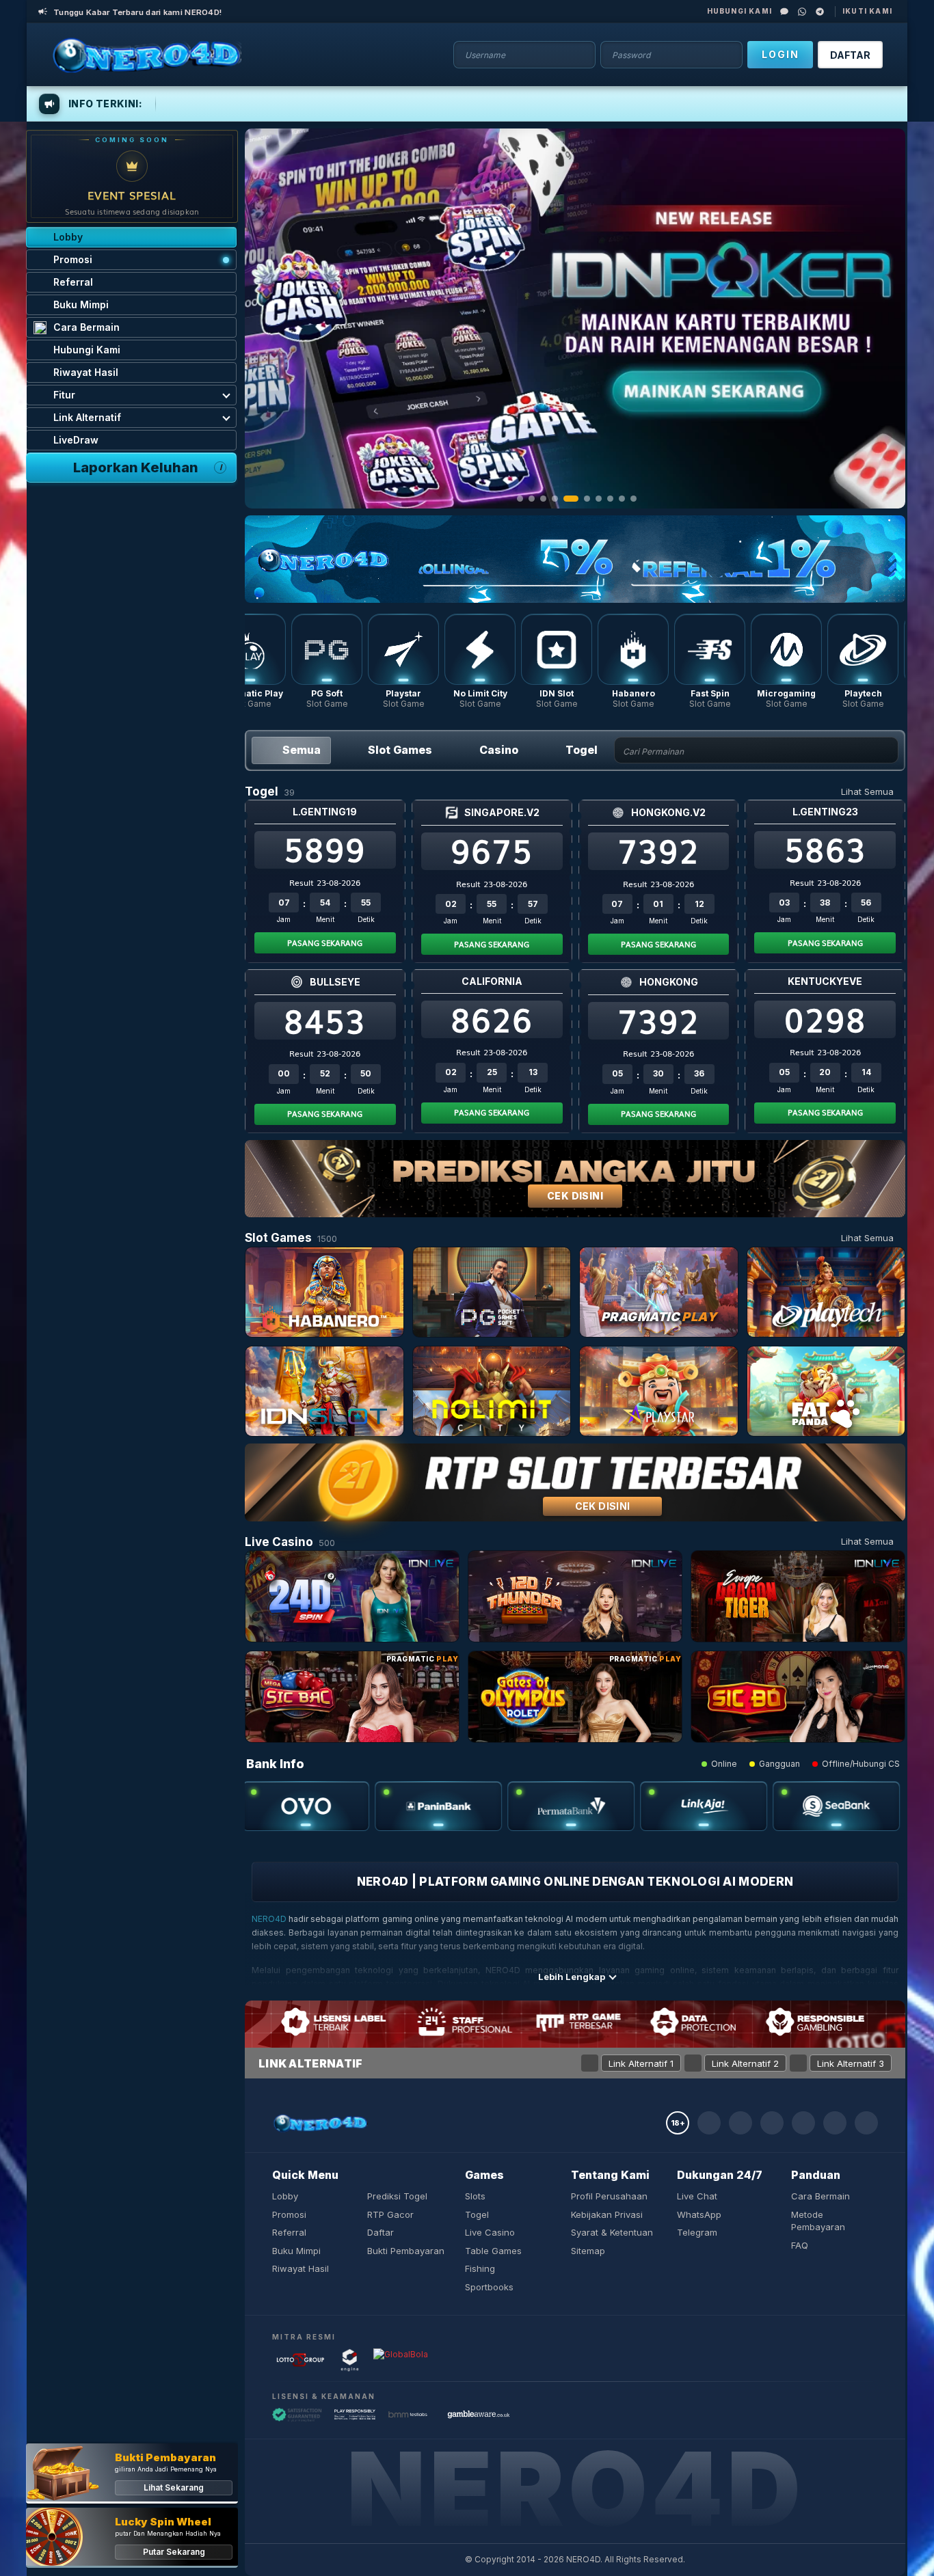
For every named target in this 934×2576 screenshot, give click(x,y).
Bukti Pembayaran (406, 2251)
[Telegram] (820, 12)
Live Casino (490, 2232)
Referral (289, 2232)
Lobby (285, 2196)
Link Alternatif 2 (745, 2063)
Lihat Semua (867, 791)
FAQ (800, 2245)
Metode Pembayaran (818, 2221)
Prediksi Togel (397, 2196)
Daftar (381, 2232)
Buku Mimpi (296, 2251)
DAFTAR (850, 55)
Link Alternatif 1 (641, 2063)
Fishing (480, 2268)
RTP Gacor (390, 2214)
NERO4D (269, 1919)
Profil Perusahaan (609, 2196)
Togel (477, 2214)
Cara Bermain (820, 2196)
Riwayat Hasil (301, 2268)
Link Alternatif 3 (851, 2063)
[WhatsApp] (802, 12)
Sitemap (588, 2251)
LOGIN (780, 54)
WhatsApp (699, 2214)
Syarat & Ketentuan (612, 2232)
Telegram (697, 2232)
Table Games (493, 2251)
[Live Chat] (784, 12)
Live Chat (697, 2196)
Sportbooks (489, 2287)
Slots (475, 2196)
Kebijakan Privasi (607, 2214)
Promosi (289, 2214)
